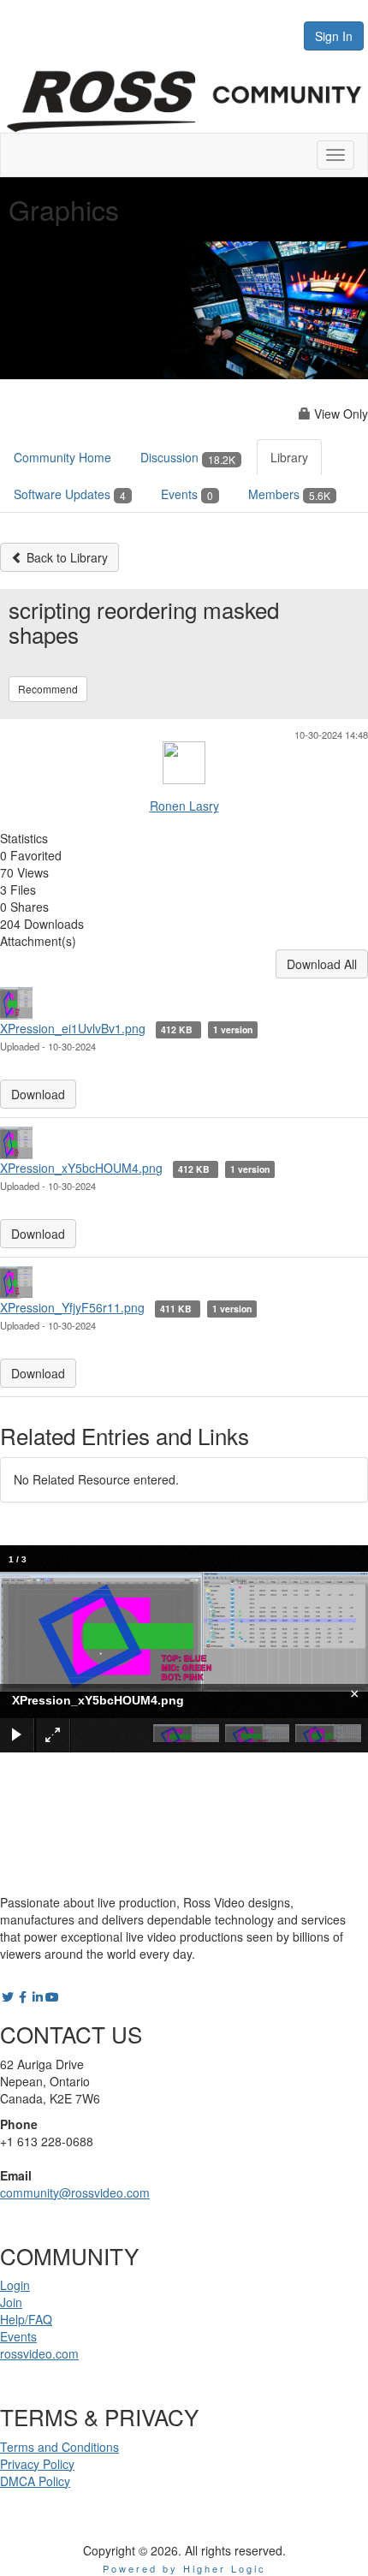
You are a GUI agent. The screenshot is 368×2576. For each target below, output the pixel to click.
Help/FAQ (26, 2319)
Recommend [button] (48, 689)
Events (187, 494)
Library (289, 457)
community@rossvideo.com (75, 2192)
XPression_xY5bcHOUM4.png (81, 1168)
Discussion (188, 457)
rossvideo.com (39, 2353)
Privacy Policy (37, 2464)
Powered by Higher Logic (184, 2568)
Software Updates (70, 494)
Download (38, 1094)
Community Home (62, 457)
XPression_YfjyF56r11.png (72, 1307)
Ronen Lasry (184, 806)
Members (289, 494)
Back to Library (65, 557)
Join (11, 2302)
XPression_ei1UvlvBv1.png (73, 1028)
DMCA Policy (35, 2481)
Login (15, 2285)
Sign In (334, 36)
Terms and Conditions (59, 2447)
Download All (322, 964)
